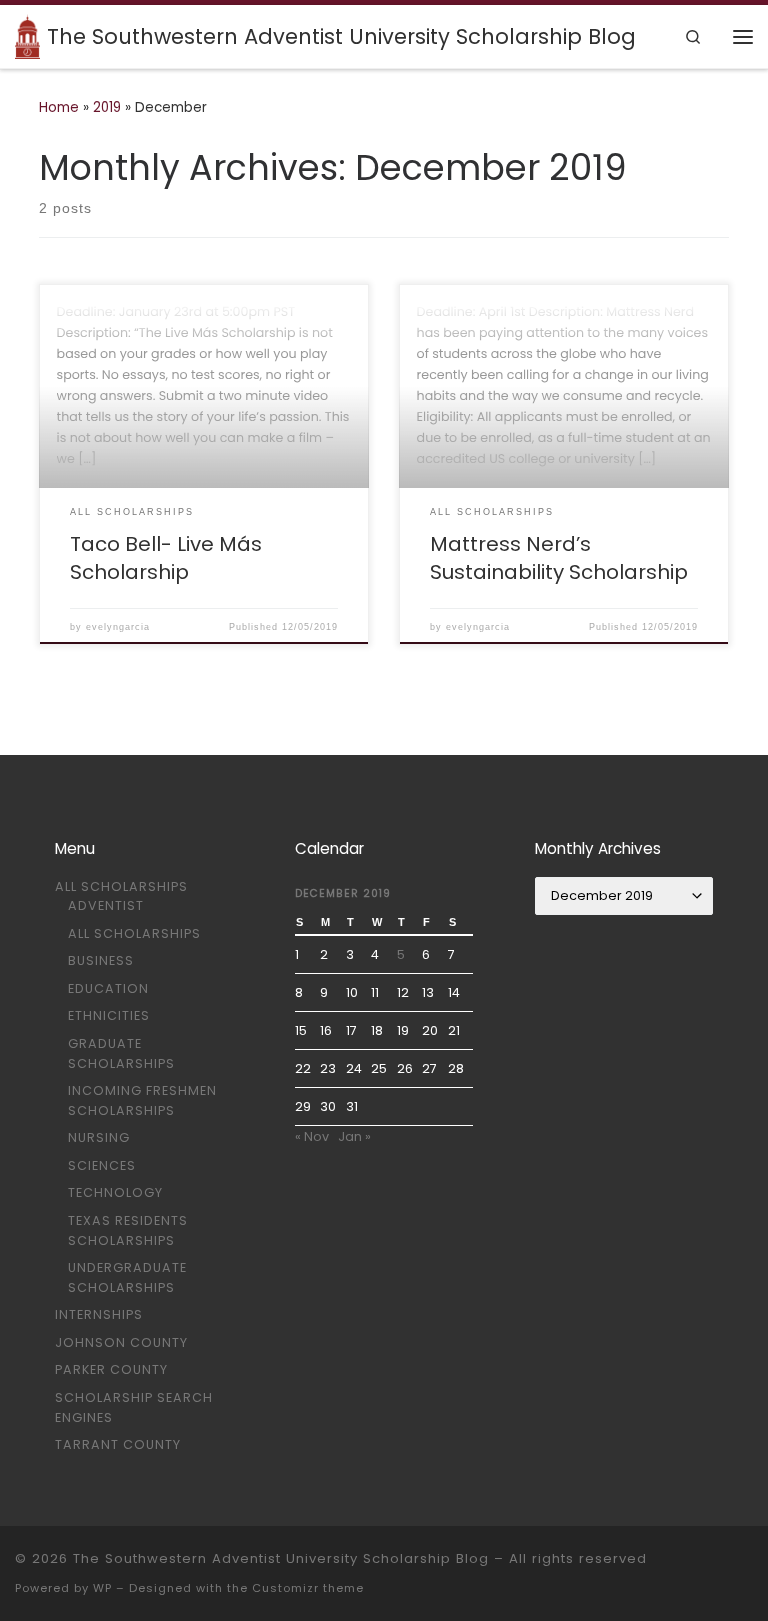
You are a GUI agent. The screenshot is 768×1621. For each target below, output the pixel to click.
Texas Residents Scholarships (128, 1230)
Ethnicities (109, 1015)
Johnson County (121, 1342)
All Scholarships (121, 886)
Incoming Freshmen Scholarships (142, 1100)
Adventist (106, 905)
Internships (99, 1314)
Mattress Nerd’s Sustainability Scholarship (559, 558)
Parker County (111, 1369)
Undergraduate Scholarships (127, 1277)
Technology (115, 1192)
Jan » (354, 1136)
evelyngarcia (118, 627)
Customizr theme (308, 1588)
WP (102, 1588)
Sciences (102, 1165)
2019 (107, 107)
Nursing (99, 1137)
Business (101, 960)
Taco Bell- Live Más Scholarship (166, 558)
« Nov (312, 1136)
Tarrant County (118, 1444)
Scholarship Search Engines (134, 1407)
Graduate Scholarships (121, 1053)
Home (59, 107)
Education (108, 988)
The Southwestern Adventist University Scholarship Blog (281, 1558)
